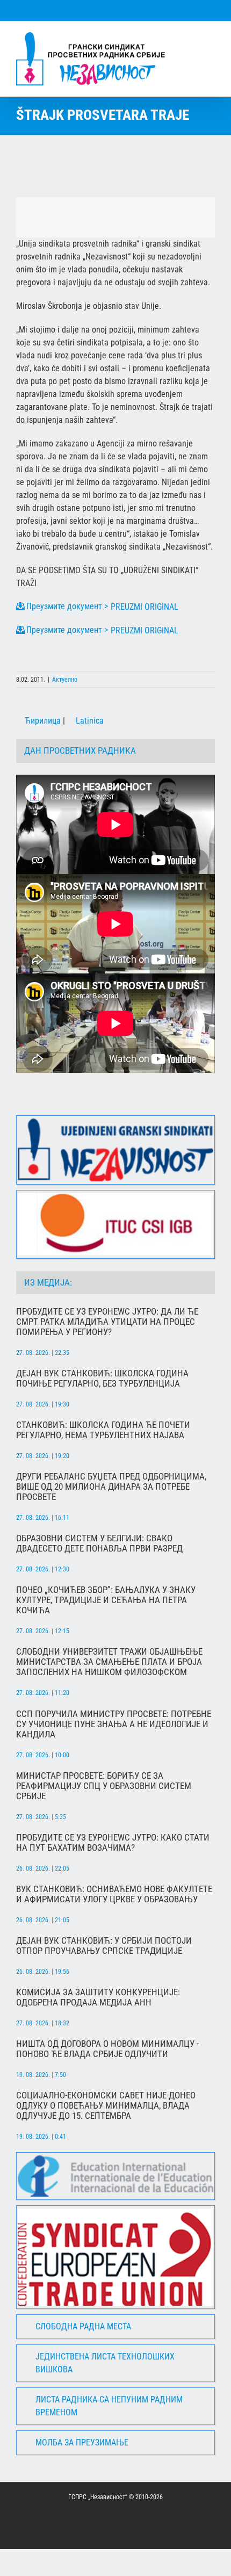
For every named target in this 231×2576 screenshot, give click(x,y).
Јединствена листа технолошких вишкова (105, 2363)
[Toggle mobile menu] (211, 38)
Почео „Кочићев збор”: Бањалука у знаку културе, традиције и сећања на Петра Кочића (106, 1600)
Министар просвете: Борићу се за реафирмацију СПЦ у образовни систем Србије (104, 1786)
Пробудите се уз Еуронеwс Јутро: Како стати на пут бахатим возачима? (113, 1843)
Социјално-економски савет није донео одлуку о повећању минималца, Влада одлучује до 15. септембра (106, 2106)
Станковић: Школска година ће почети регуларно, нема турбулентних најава (103, 1430)
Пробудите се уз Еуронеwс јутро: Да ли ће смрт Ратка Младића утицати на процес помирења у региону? (107, 1322)
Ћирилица (42, 721)
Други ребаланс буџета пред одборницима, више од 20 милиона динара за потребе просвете (111, 1487)
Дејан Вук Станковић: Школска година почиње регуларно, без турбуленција (102, 1379)
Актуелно (65, 680)
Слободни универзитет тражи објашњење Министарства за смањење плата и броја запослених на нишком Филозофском (109, 1662)
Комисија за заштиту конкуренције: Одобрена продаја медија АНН (98, 1997)
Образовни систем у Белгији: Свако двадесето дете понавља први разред (99, 1543)
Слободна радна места (83, 2326)
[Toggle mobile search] (191, 38)
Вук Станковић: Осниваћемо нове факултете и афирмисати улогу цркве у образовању (114, 1894)
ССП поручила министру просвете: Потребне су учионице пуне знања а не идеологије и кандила (114, 1724)
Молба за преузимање (82, 2442)
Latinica (89, 721)
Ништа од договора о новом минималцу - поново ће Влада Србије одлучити (107, 2049)
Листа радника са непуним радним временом (109, 2406)
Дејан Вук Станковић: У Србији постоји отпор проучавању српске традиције (104, 1946)
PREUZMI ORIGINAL (145, 607)
